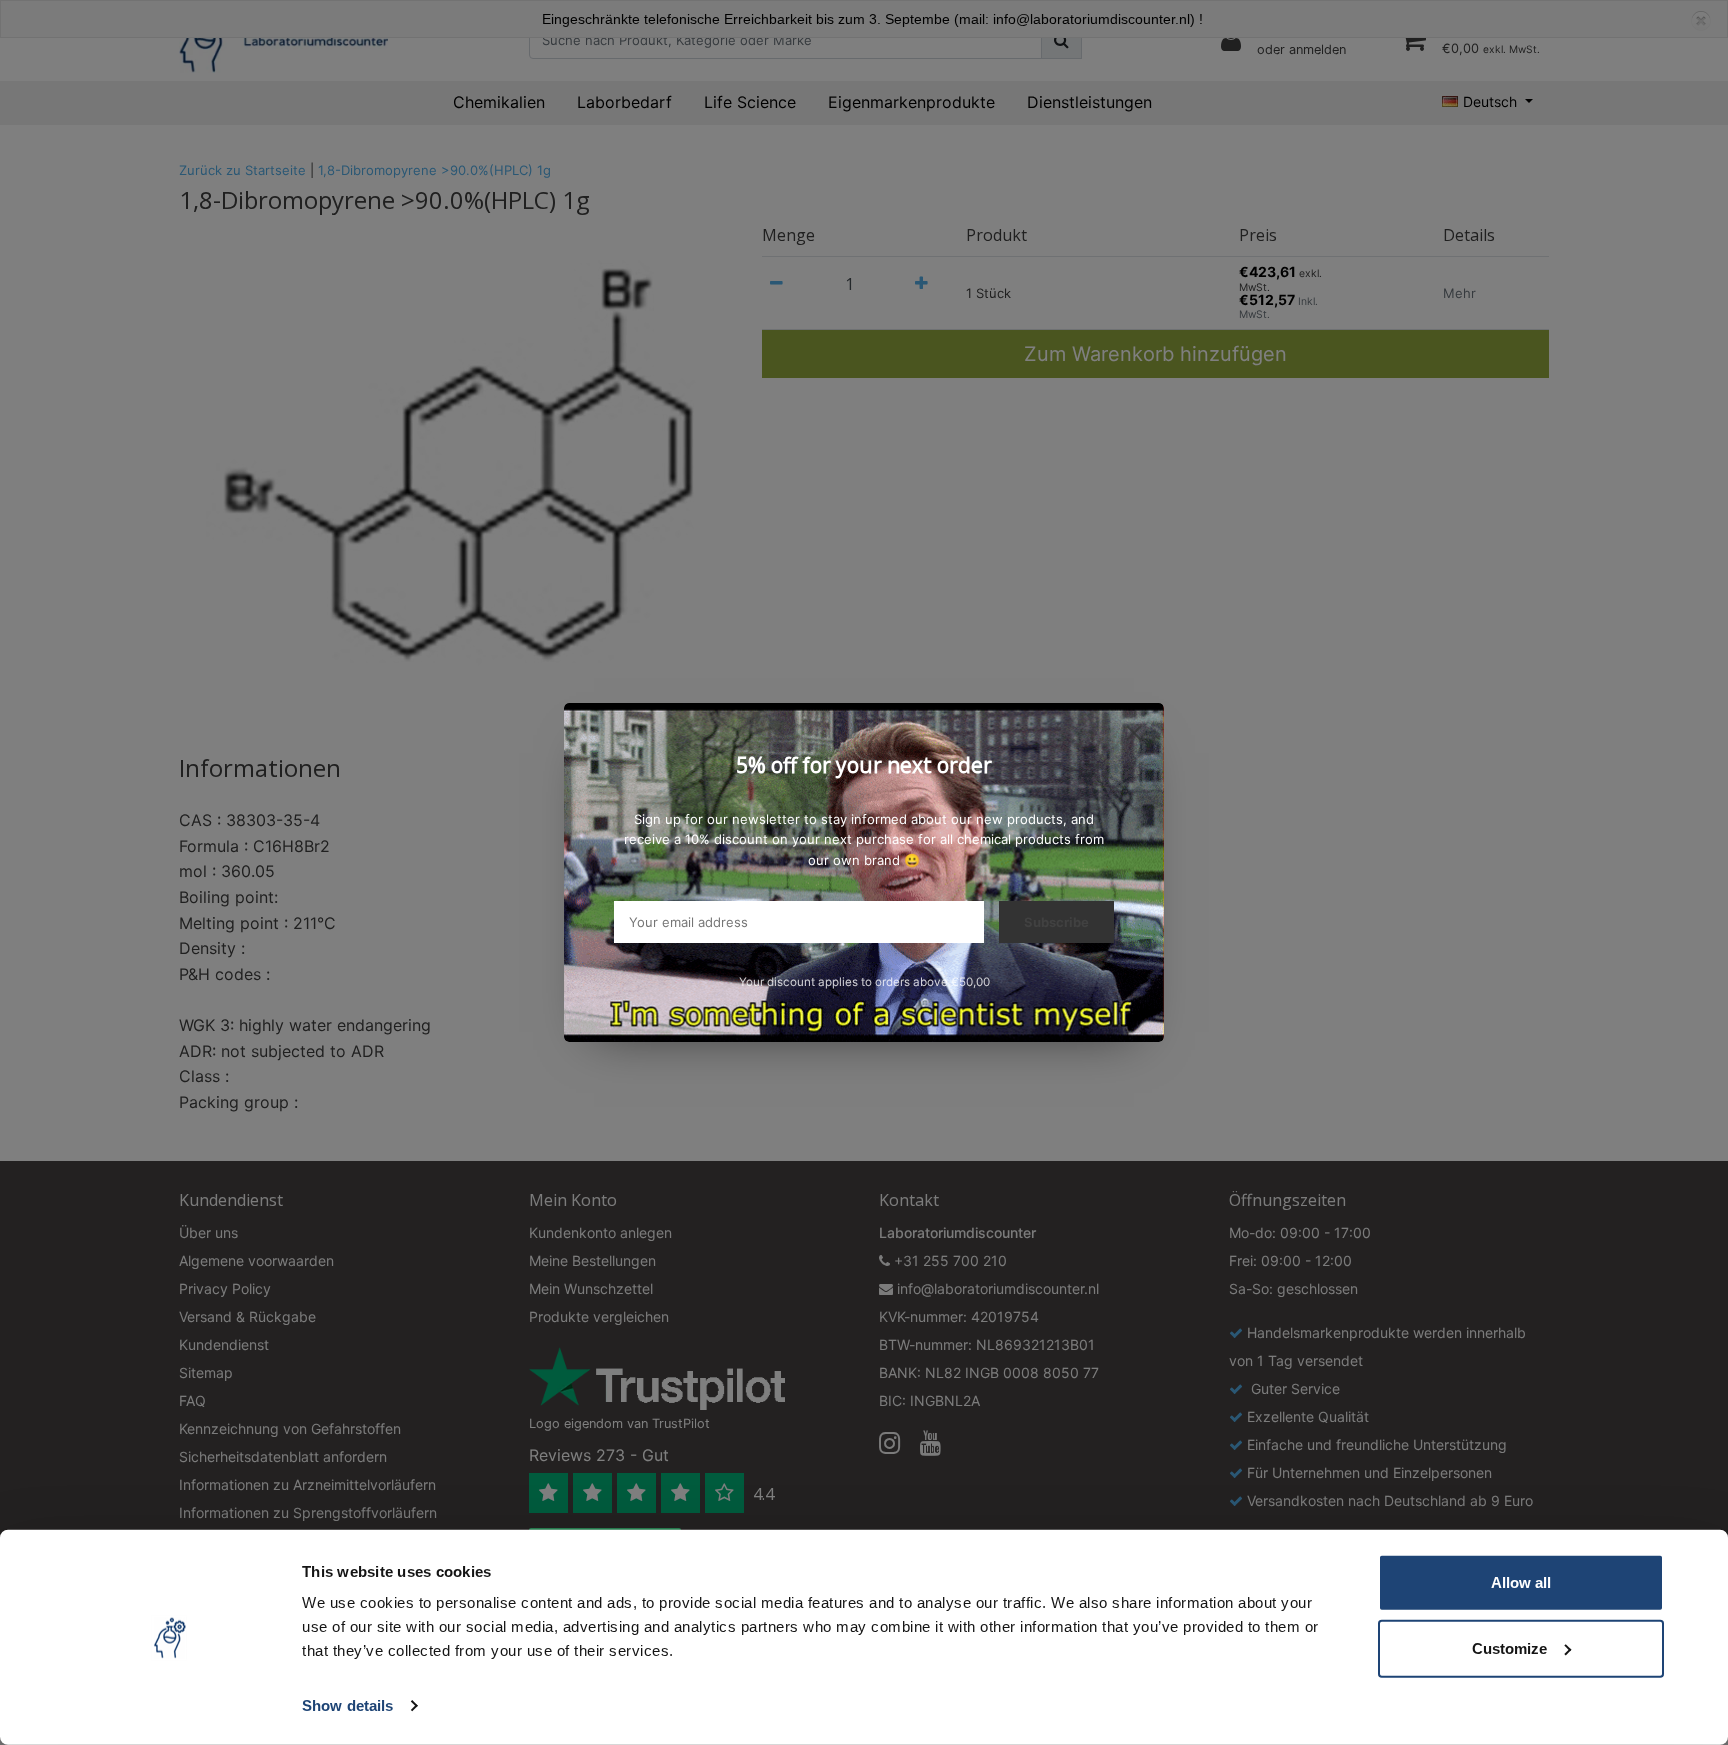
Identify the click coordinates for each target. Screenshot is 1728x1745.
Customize (1509, 1647)
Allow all (1521, 1582)
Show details (347, 1705)
